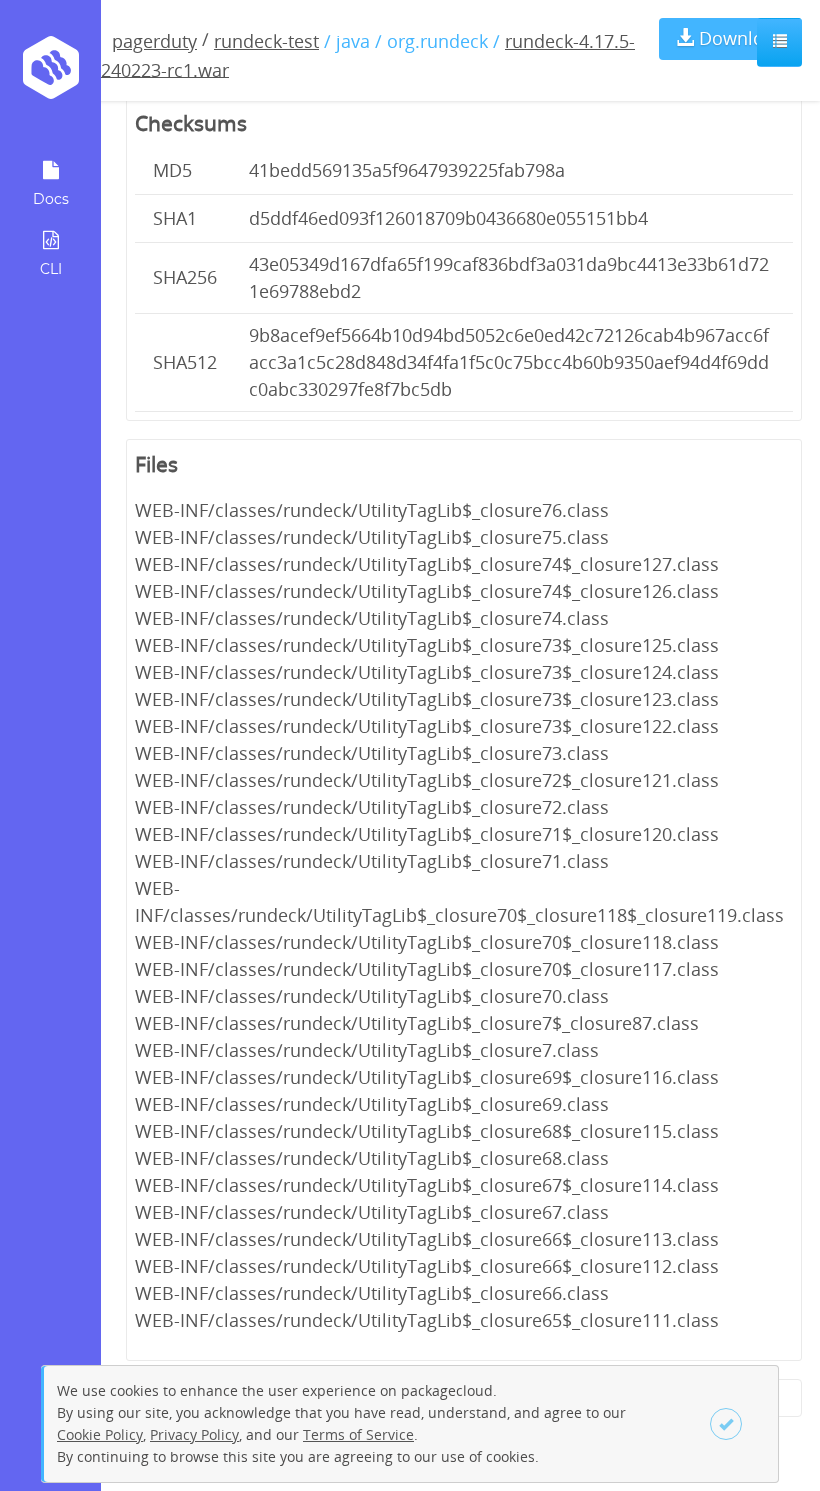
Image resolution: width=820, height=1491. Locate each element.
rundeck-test (266, 41)
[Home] (50, 74)
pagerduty (154, 41)
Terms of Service (358, 1434)
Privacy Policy (194, 1434)
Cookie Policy (100, 1434)
